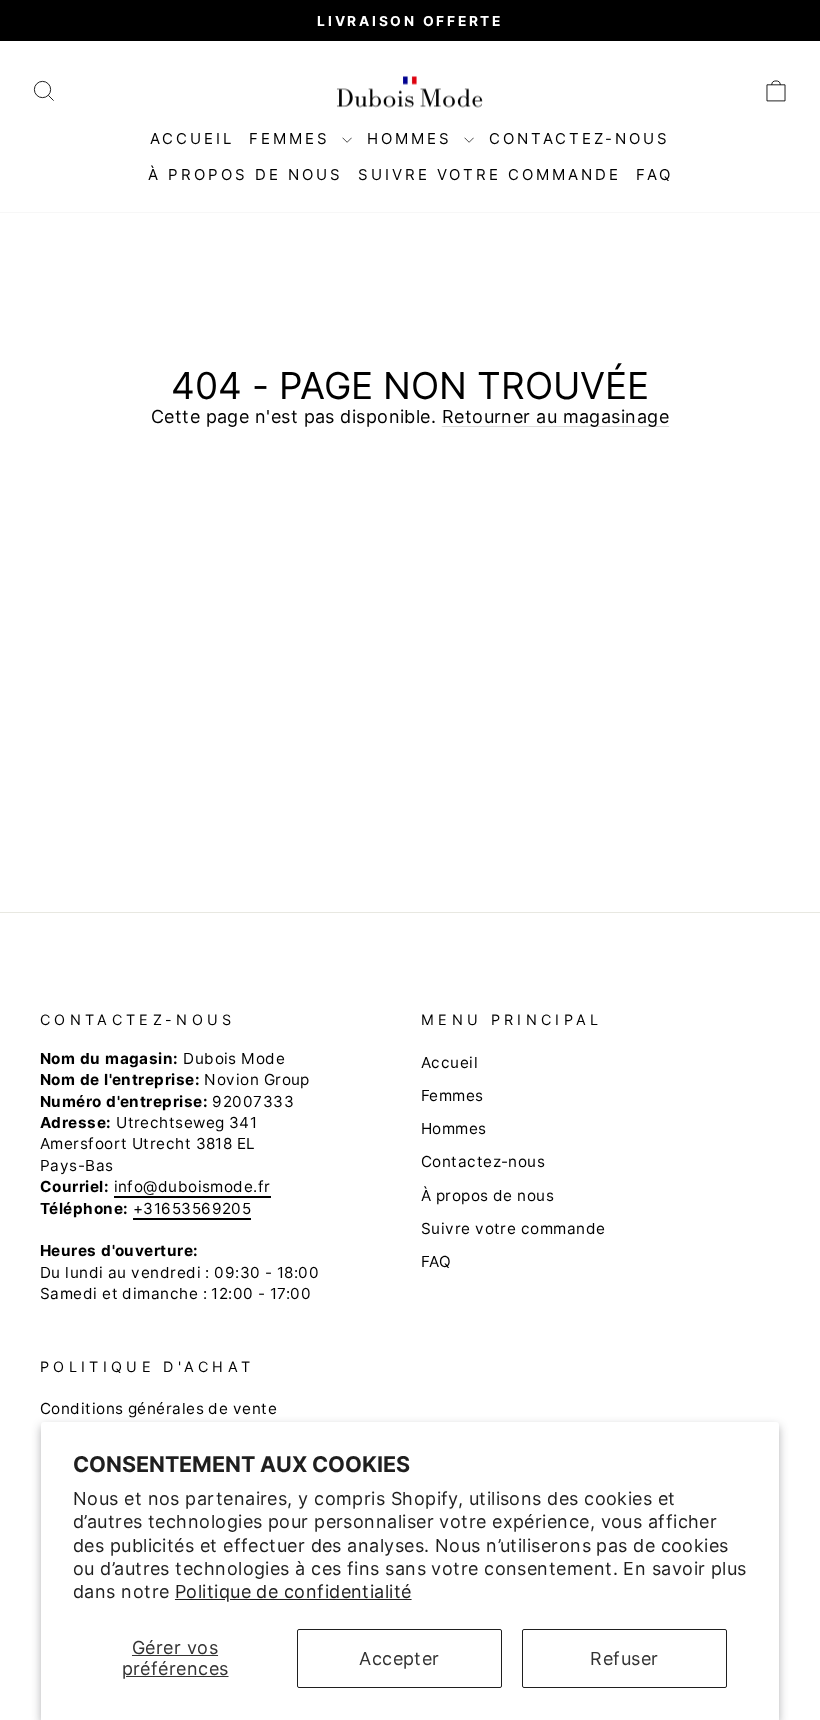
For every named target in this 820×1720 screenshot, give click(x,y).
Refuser (624, 1658)
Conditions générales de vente (158, 1408)
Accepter (399, 1658)
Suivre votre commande (489, 174)
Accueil (192, 138)
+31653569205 (192, 1208)
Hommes (413, 138)
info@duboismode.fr (192, 1186)
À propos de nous (245, 174)
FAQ (654, 174)
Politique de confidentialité (293, 1591)
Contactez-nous (579, 138)
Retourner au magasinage (555, 416)
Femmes (293, 138)
